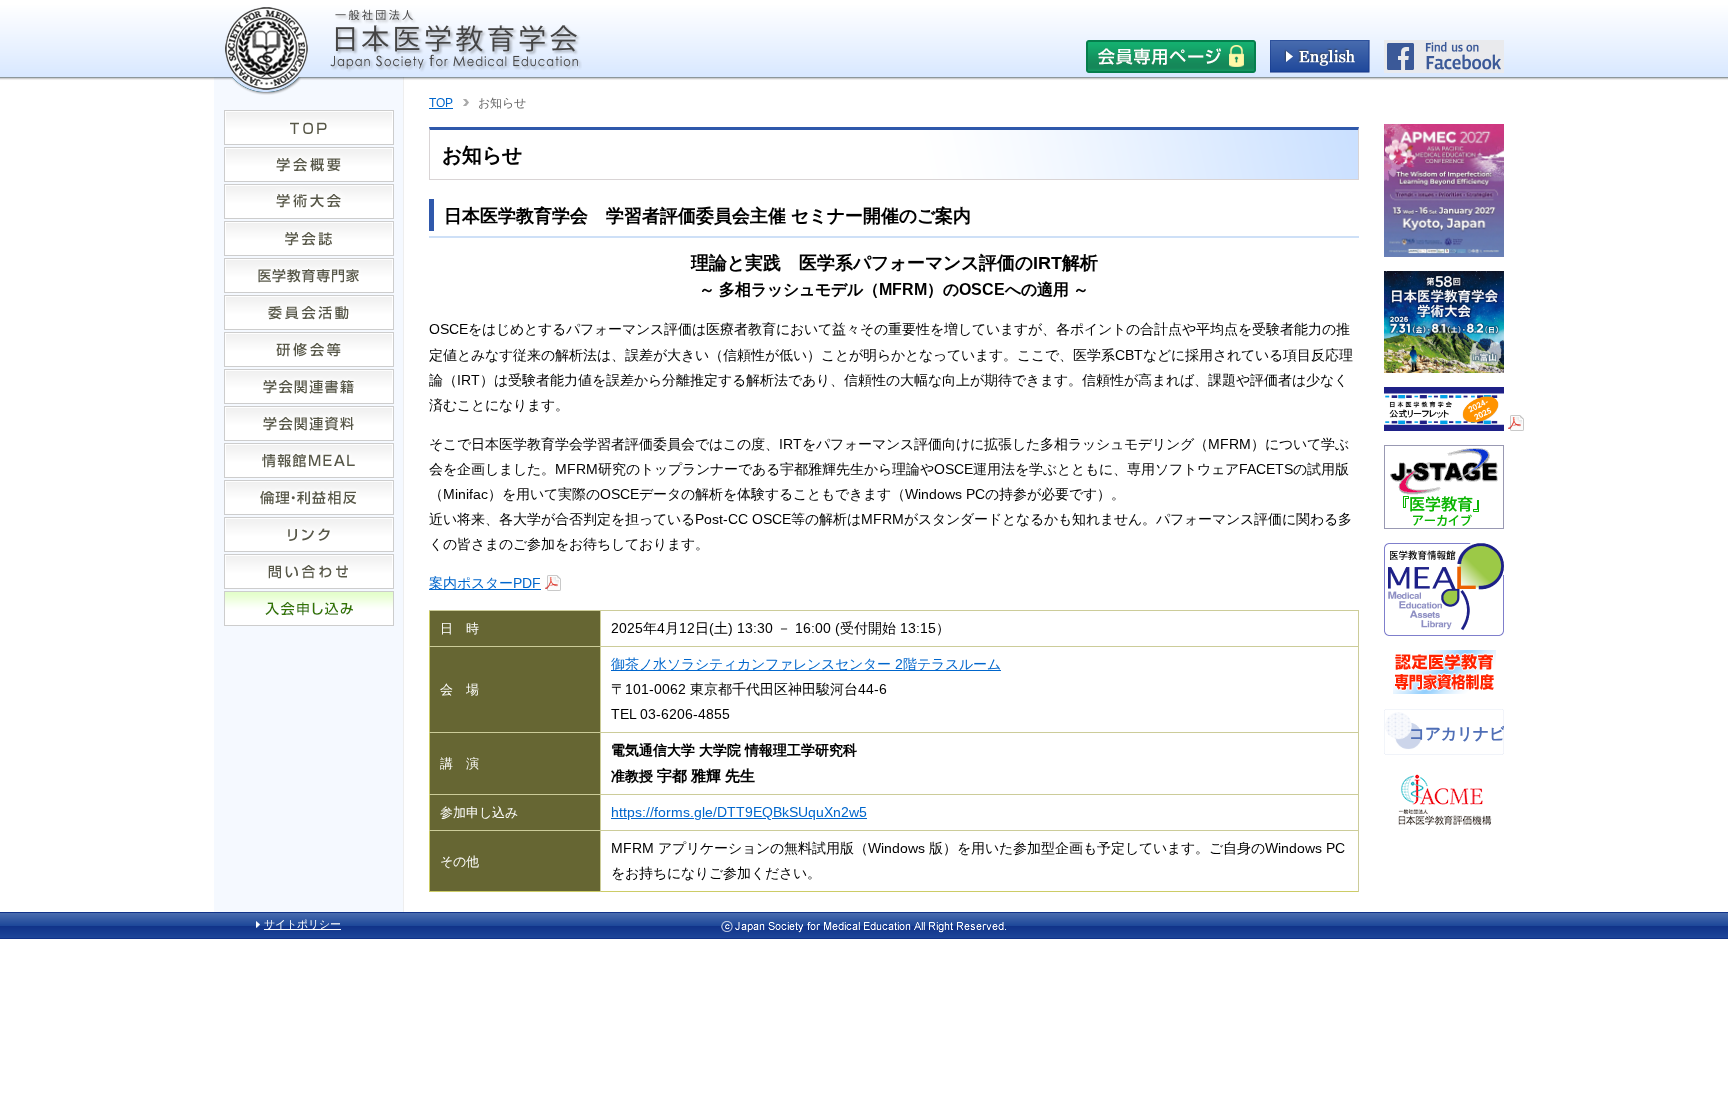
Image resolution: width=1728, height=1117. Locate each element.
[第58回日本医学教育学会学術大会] (1444, 365)
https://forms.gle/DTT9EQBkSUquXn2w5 (739, 812)
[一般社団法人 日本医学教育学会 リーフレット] (1454, 423)
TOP (441, 103)
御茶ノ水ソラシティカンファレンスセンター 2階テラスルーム (806, 664)
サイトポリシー (302, 924)
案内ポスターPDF (485, 583)
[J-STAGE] (1444, 521)
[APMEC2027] (1444, 249)
